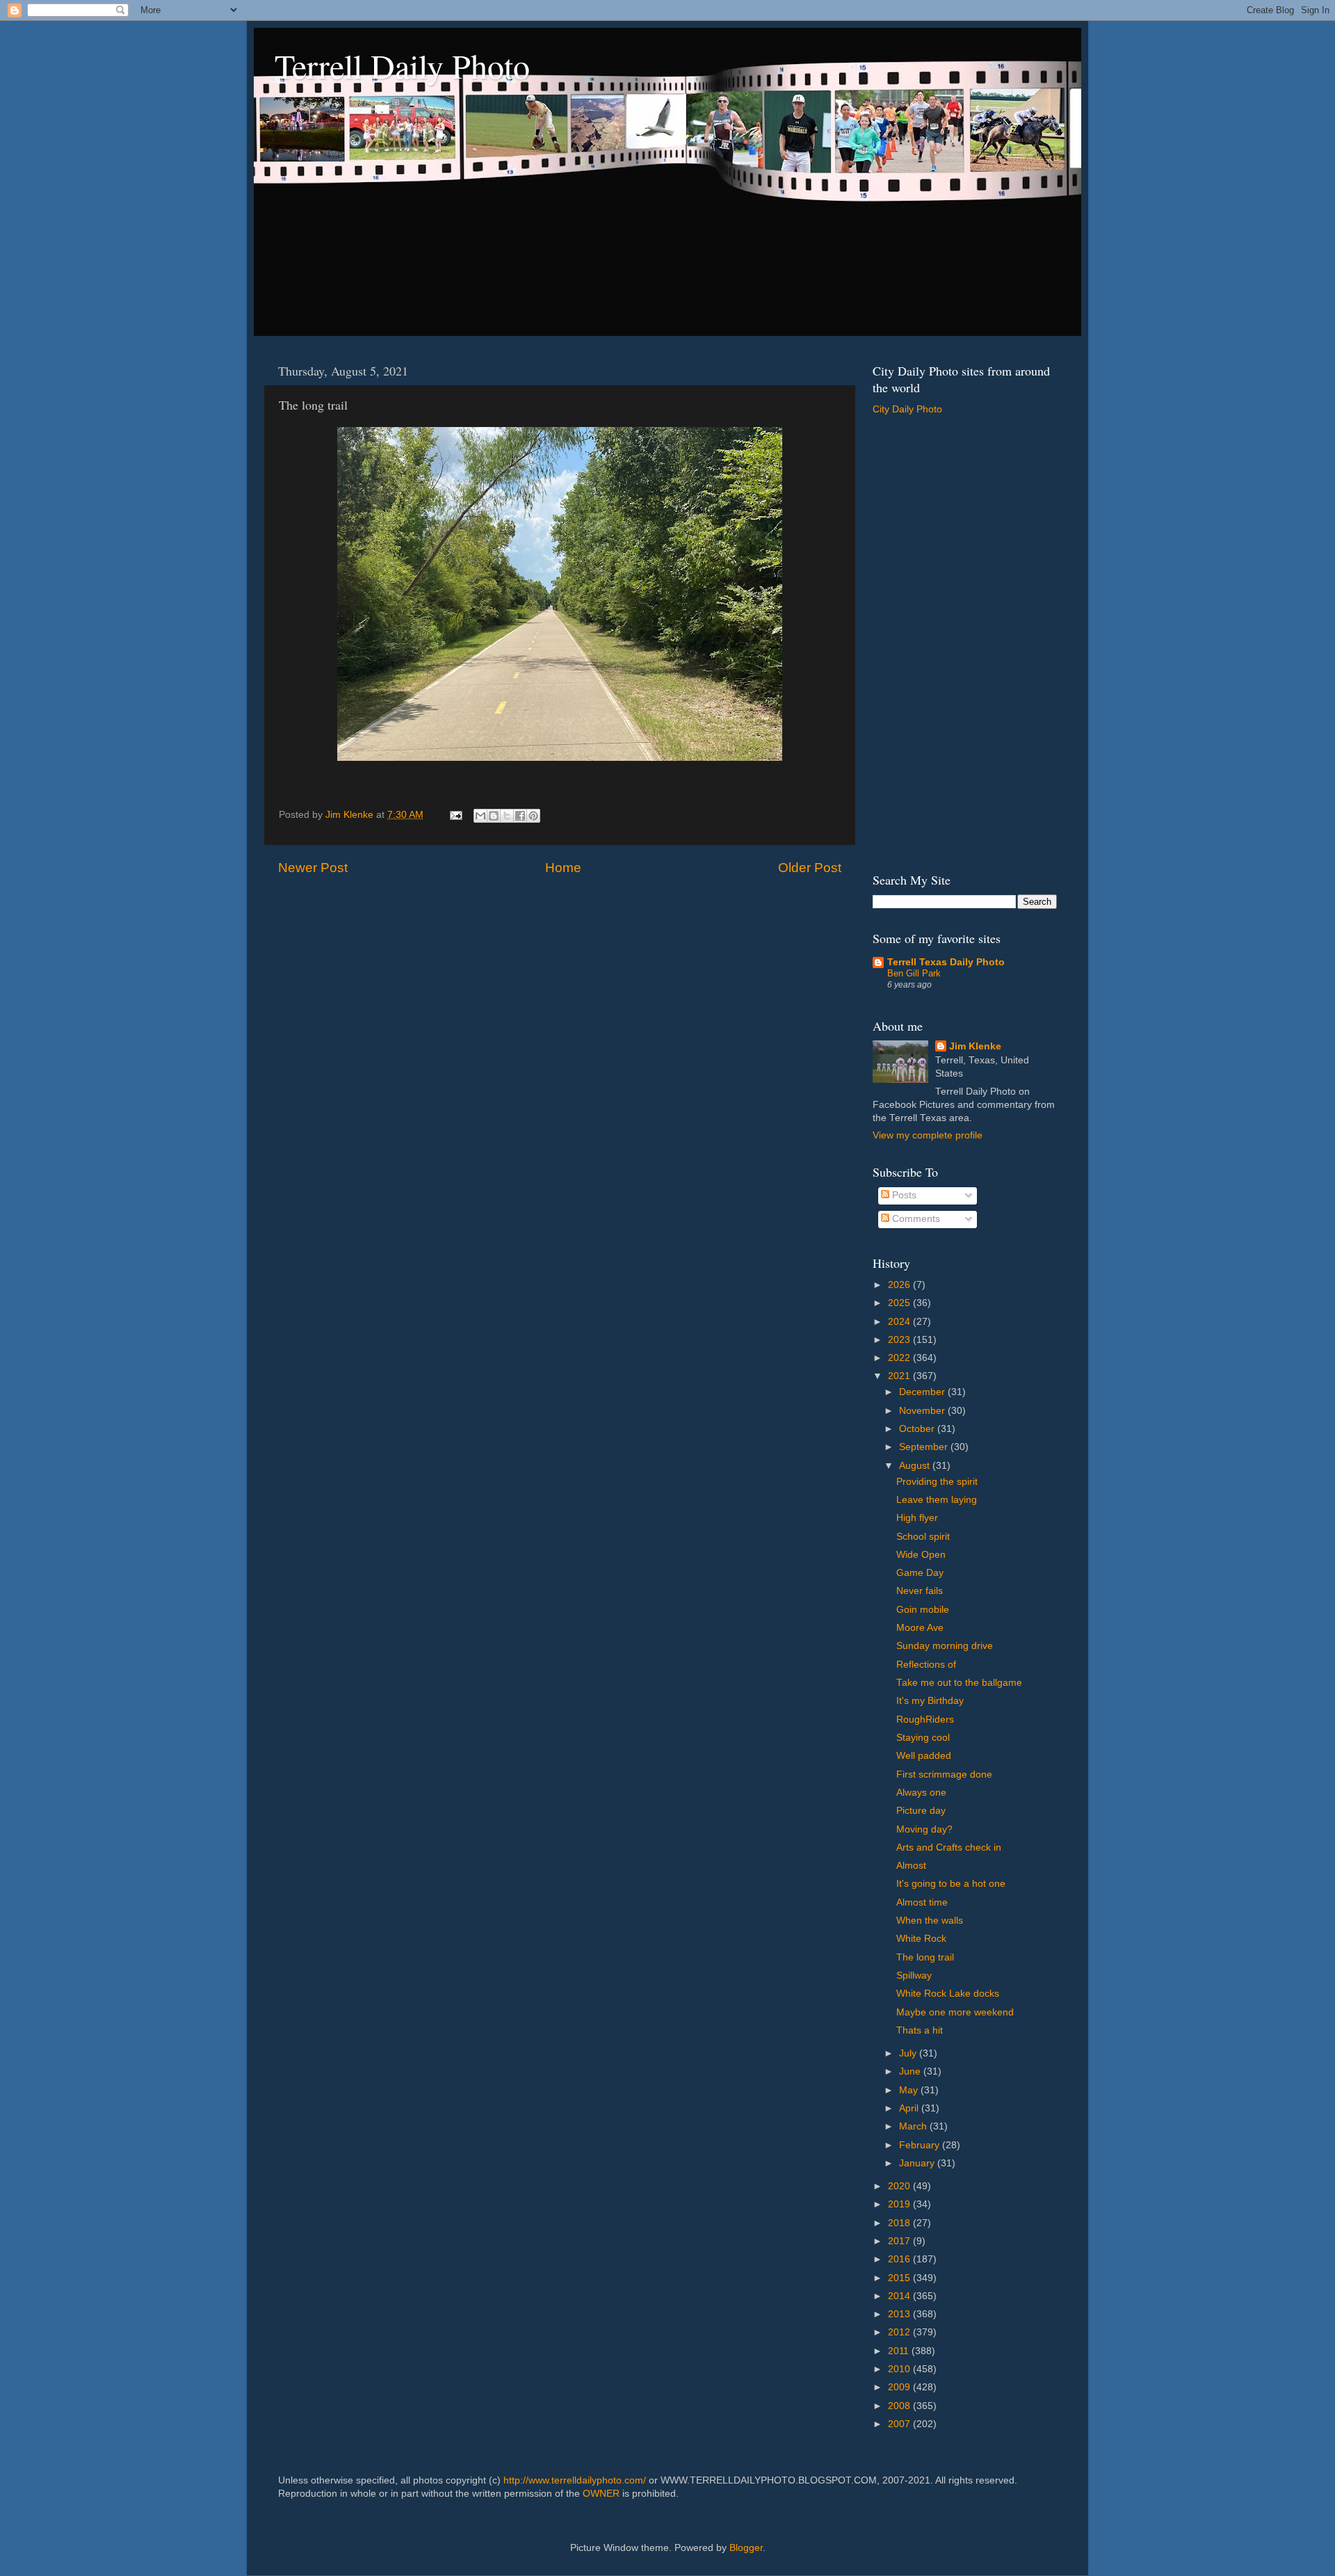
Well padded (924, 1756)
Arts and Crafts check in (949, 1848)
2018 (900, 2223)
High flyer (917, 1518)
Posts (903, 1195)
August (916, 1466)
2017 (900, 2241)
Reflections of (926, 1665)
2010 (900, 2369)
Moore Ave (920, 1628)
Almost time (922, 1902)
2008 (900, 2406)
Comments (915, 1219)
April (910, 2108)
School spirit (923, 1537)
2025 (900, 1303)
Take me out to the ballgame (959, 1683)
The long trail (925, 1957)
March (914, 2126)
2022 (900, 1358)
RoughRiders (925, 1720)
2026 (900, 1285)
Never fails (920, 1591)
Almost (911, 1866)
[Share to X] (507, 816)
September (925, 1447)
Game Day (920, 1573)
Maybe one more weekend (955, 2012)
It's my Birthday (930, 1701)
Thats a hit (920, 2030)
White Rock (921, 1939)
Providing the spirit (937, 1482)
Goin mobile (923, 1610)
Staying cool (923, 1738)
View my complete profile (928, 1135)
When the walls (930, 1921)
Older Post (810, 868)
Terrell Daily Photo (402, 65)
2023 (900, 1340)
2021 (900, 1376)
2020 (900, 2186)
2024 (900, 1322)
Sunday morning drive (945, 1646)
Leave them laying (937, 1500)
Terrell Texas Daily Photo (946, 962)
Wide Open (921, 1555)
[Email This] (480, 816)
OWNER (601, 2494)
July (909, 2053)
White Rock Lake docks (948, 1994)
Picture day (921, 1811)
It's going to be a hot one (951, 1884)
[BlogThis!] (494, 816)
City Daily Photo (907, 409)
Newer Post (313, 868)
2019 (900, 2204)
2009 (900, 2387)
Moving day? (924, 1829)
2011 (900, 2351)
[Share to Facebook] (520, 816)
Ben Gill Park (914, 973)
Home (563, 868)
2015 (900, 2278)
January (918, 2163)
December (923, 1392)
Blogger (746, 2548)
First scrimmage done (944, 1774)
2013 (900, 2314)
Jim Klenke (975, 1046)
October (918, 1429)
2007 (900, 2424)
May (910, 2090)
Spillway (914, 1975)
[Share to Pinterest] (533, 816)
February (921, 2145)
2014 (900, 2296)
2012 (900, 2332)
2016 (900, 2259)
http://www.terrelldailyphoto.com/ (575, 2480)
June (911, 2071)
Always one (921, 1793)
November (923, 1411)
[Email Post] (455, 815)
